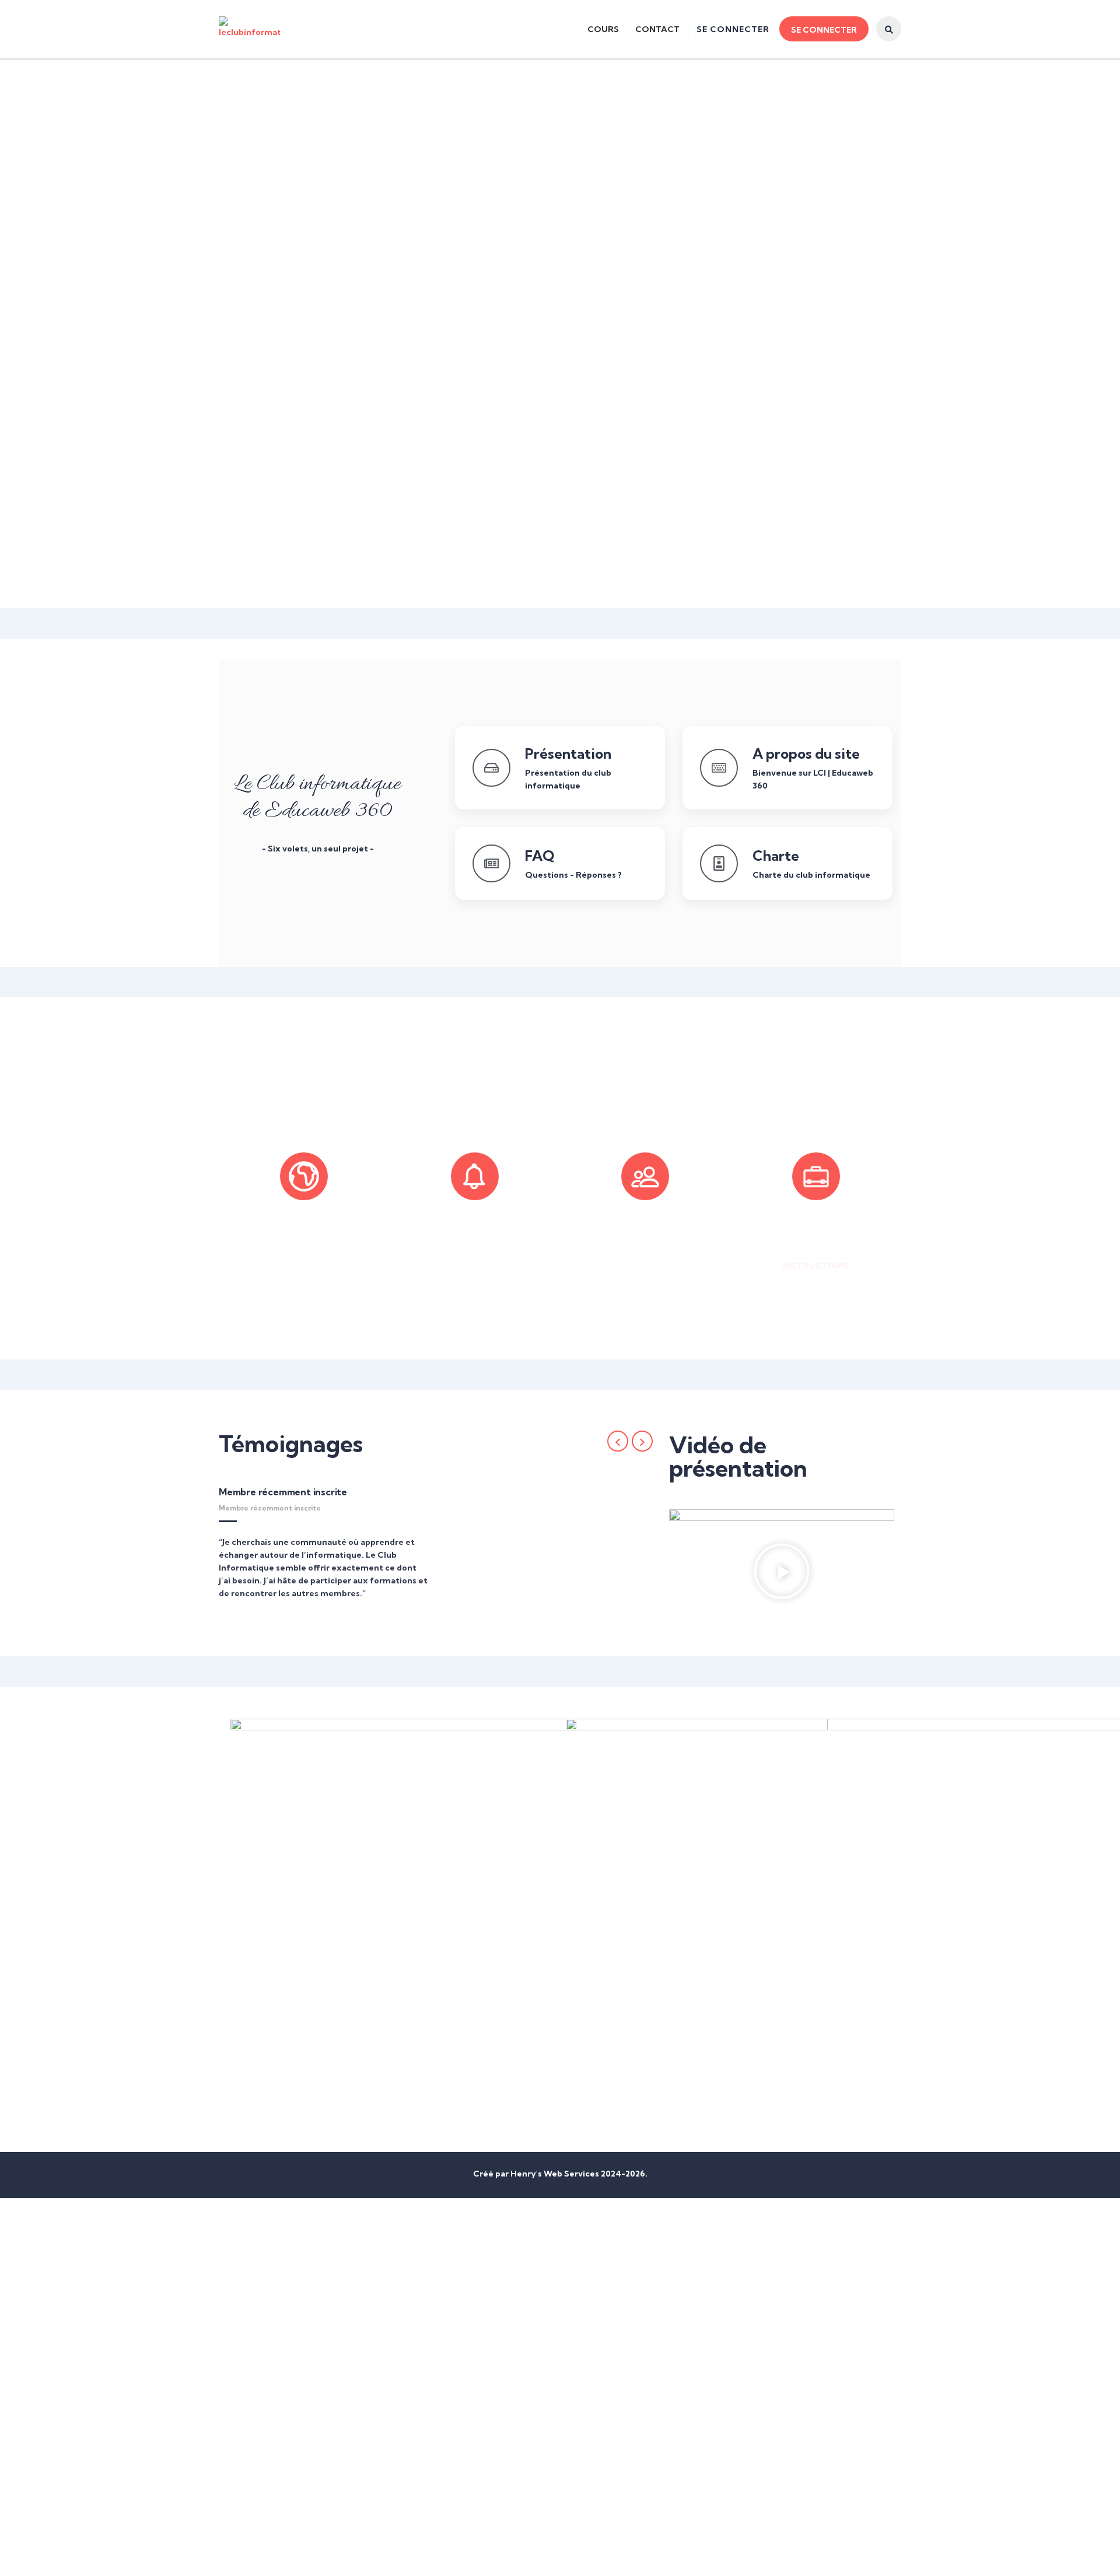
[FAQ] (491, 863)
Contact (657, 29)
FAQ (540, 856)
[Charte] (719, 863)
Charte (776, 856)
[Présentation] (491, 768)
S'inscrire (73, 2557)
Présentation (568, 753)
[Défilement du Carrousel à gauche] (618, 1441)
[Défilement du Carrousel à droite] (642, 1441)
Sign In (106, 2557)
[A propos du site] (719, 768)
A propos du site (806, 753)
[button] (782, 1573)
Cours (603, 29)
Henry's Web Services (556, 2174)
